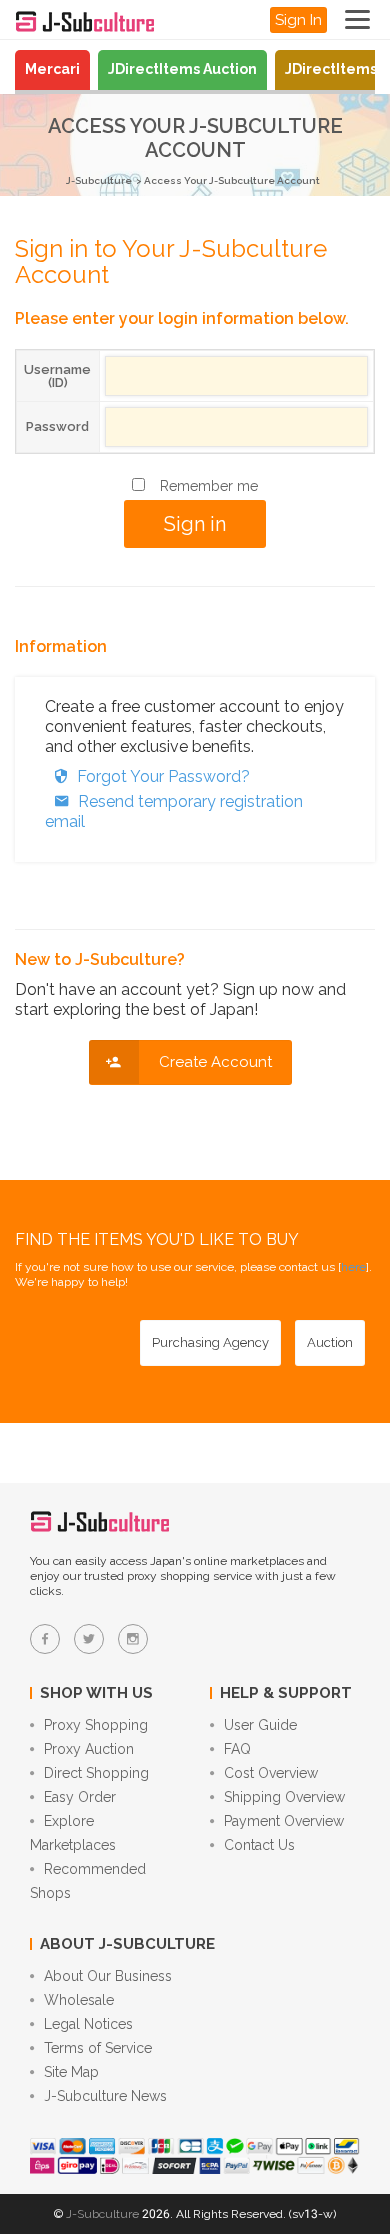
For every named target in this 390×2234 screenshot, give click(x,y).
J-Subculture (99, 180)
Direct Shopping (96, 1773)
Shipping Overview (284, 1797)
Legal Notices (88, 2024)
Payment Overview (284, 1821)
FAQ (237, 1749)
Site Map (71, 2072)
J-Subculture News (105, 2096)
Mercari (52, 69)
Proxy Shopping (96, 1725)
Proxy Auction (89, 1749)
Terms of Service (98, 2048)
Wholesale (79, 2000)
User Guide (260, 1725)
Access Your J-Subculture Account (232, 180)
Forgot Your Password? (163, 776)
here (353, 1267)
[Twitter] (89, 1639)
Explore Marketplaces (73, 1833)
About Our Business (108, 1976)
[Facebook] (45, 1639)
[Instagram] (133, 1639)
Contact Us (259, 1845)
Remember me (209, 486)
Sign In (298, 20)
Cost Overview (271, 1773)
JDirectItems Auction (182, 69)
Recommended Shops (88, 1881)
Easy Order (80, 1797)
